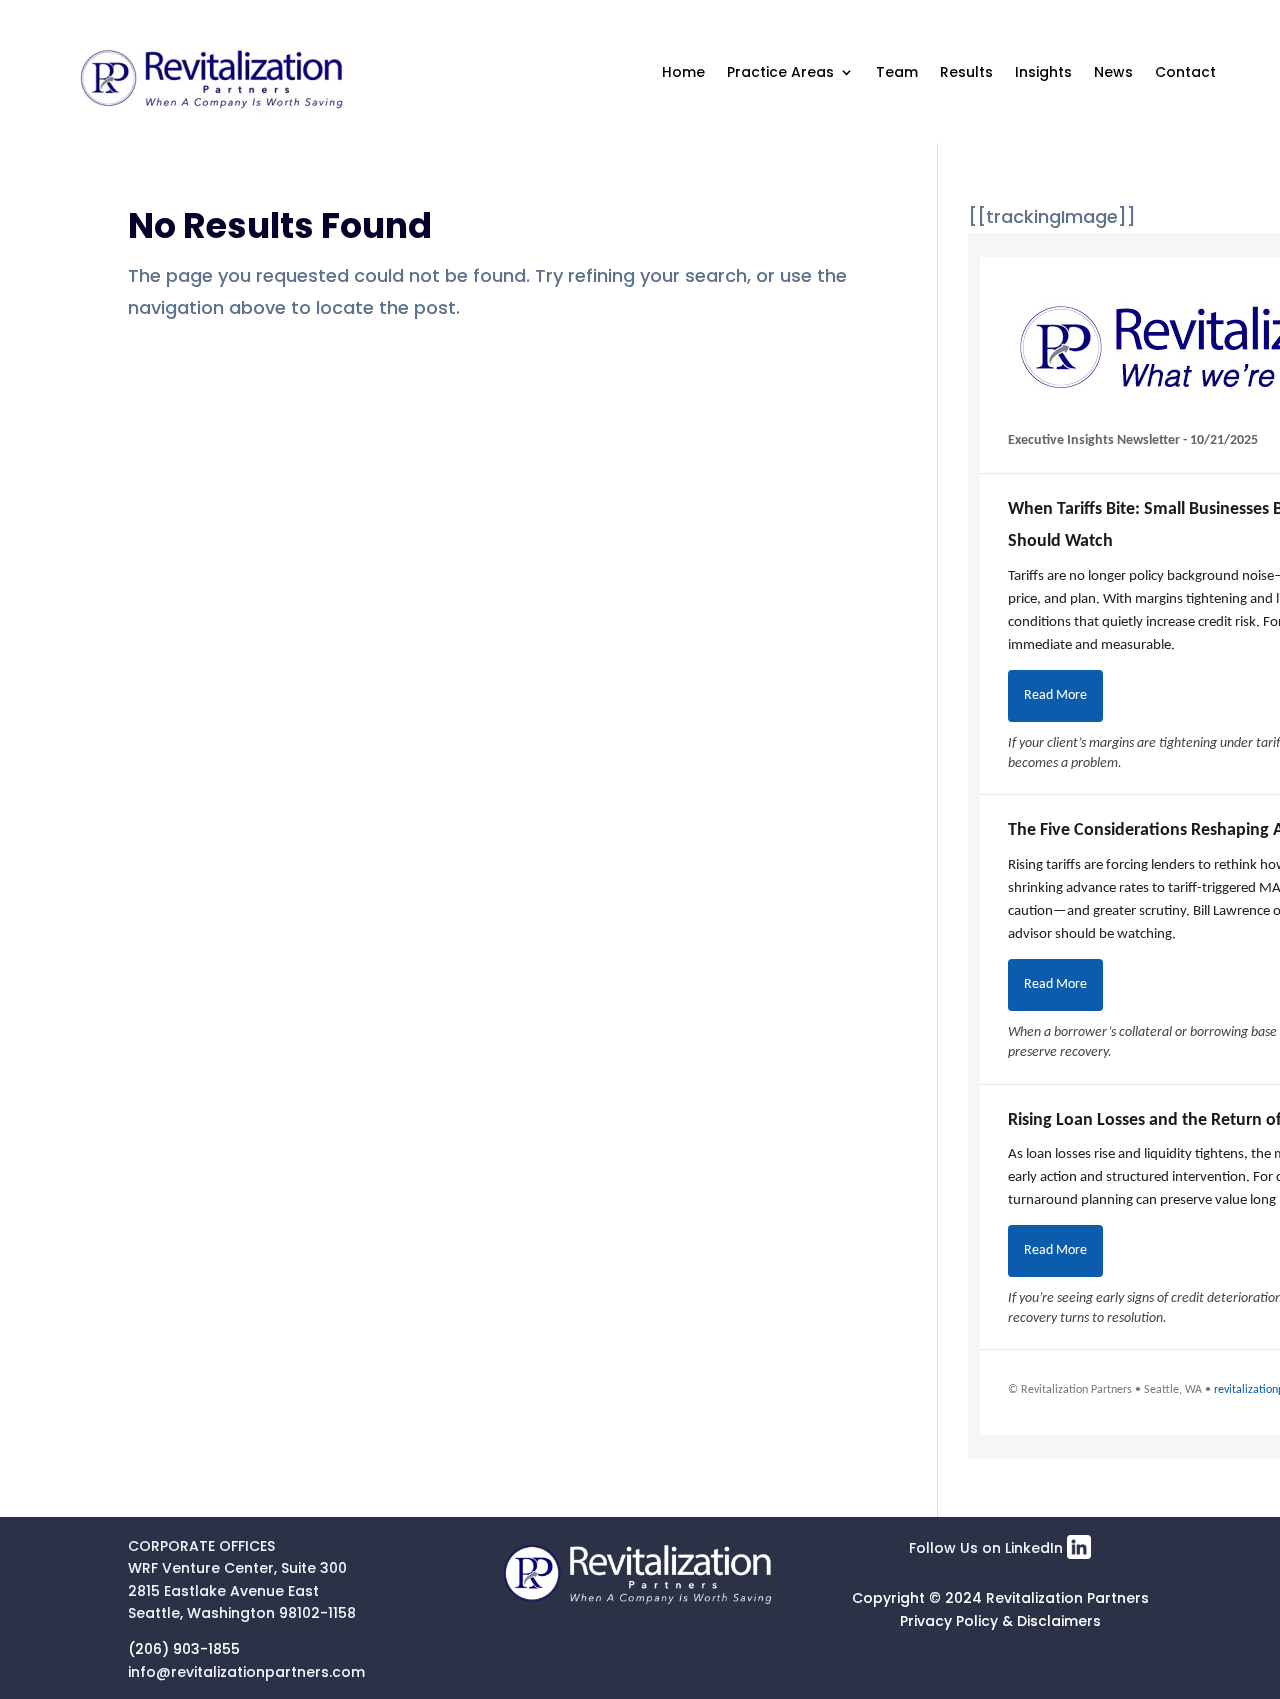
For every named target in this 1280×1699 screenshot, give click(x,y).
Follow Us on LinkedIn (988, 1548)
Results (966, 72)
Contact (1185, 72)
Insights (1043, 72)
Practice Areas (780, 72)
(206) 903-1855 (184, 1649)
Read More (1055, 695)
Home (683, 72)
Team (897, 72)
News (1113, 72)
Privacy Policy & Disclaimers (1000, 1621)
